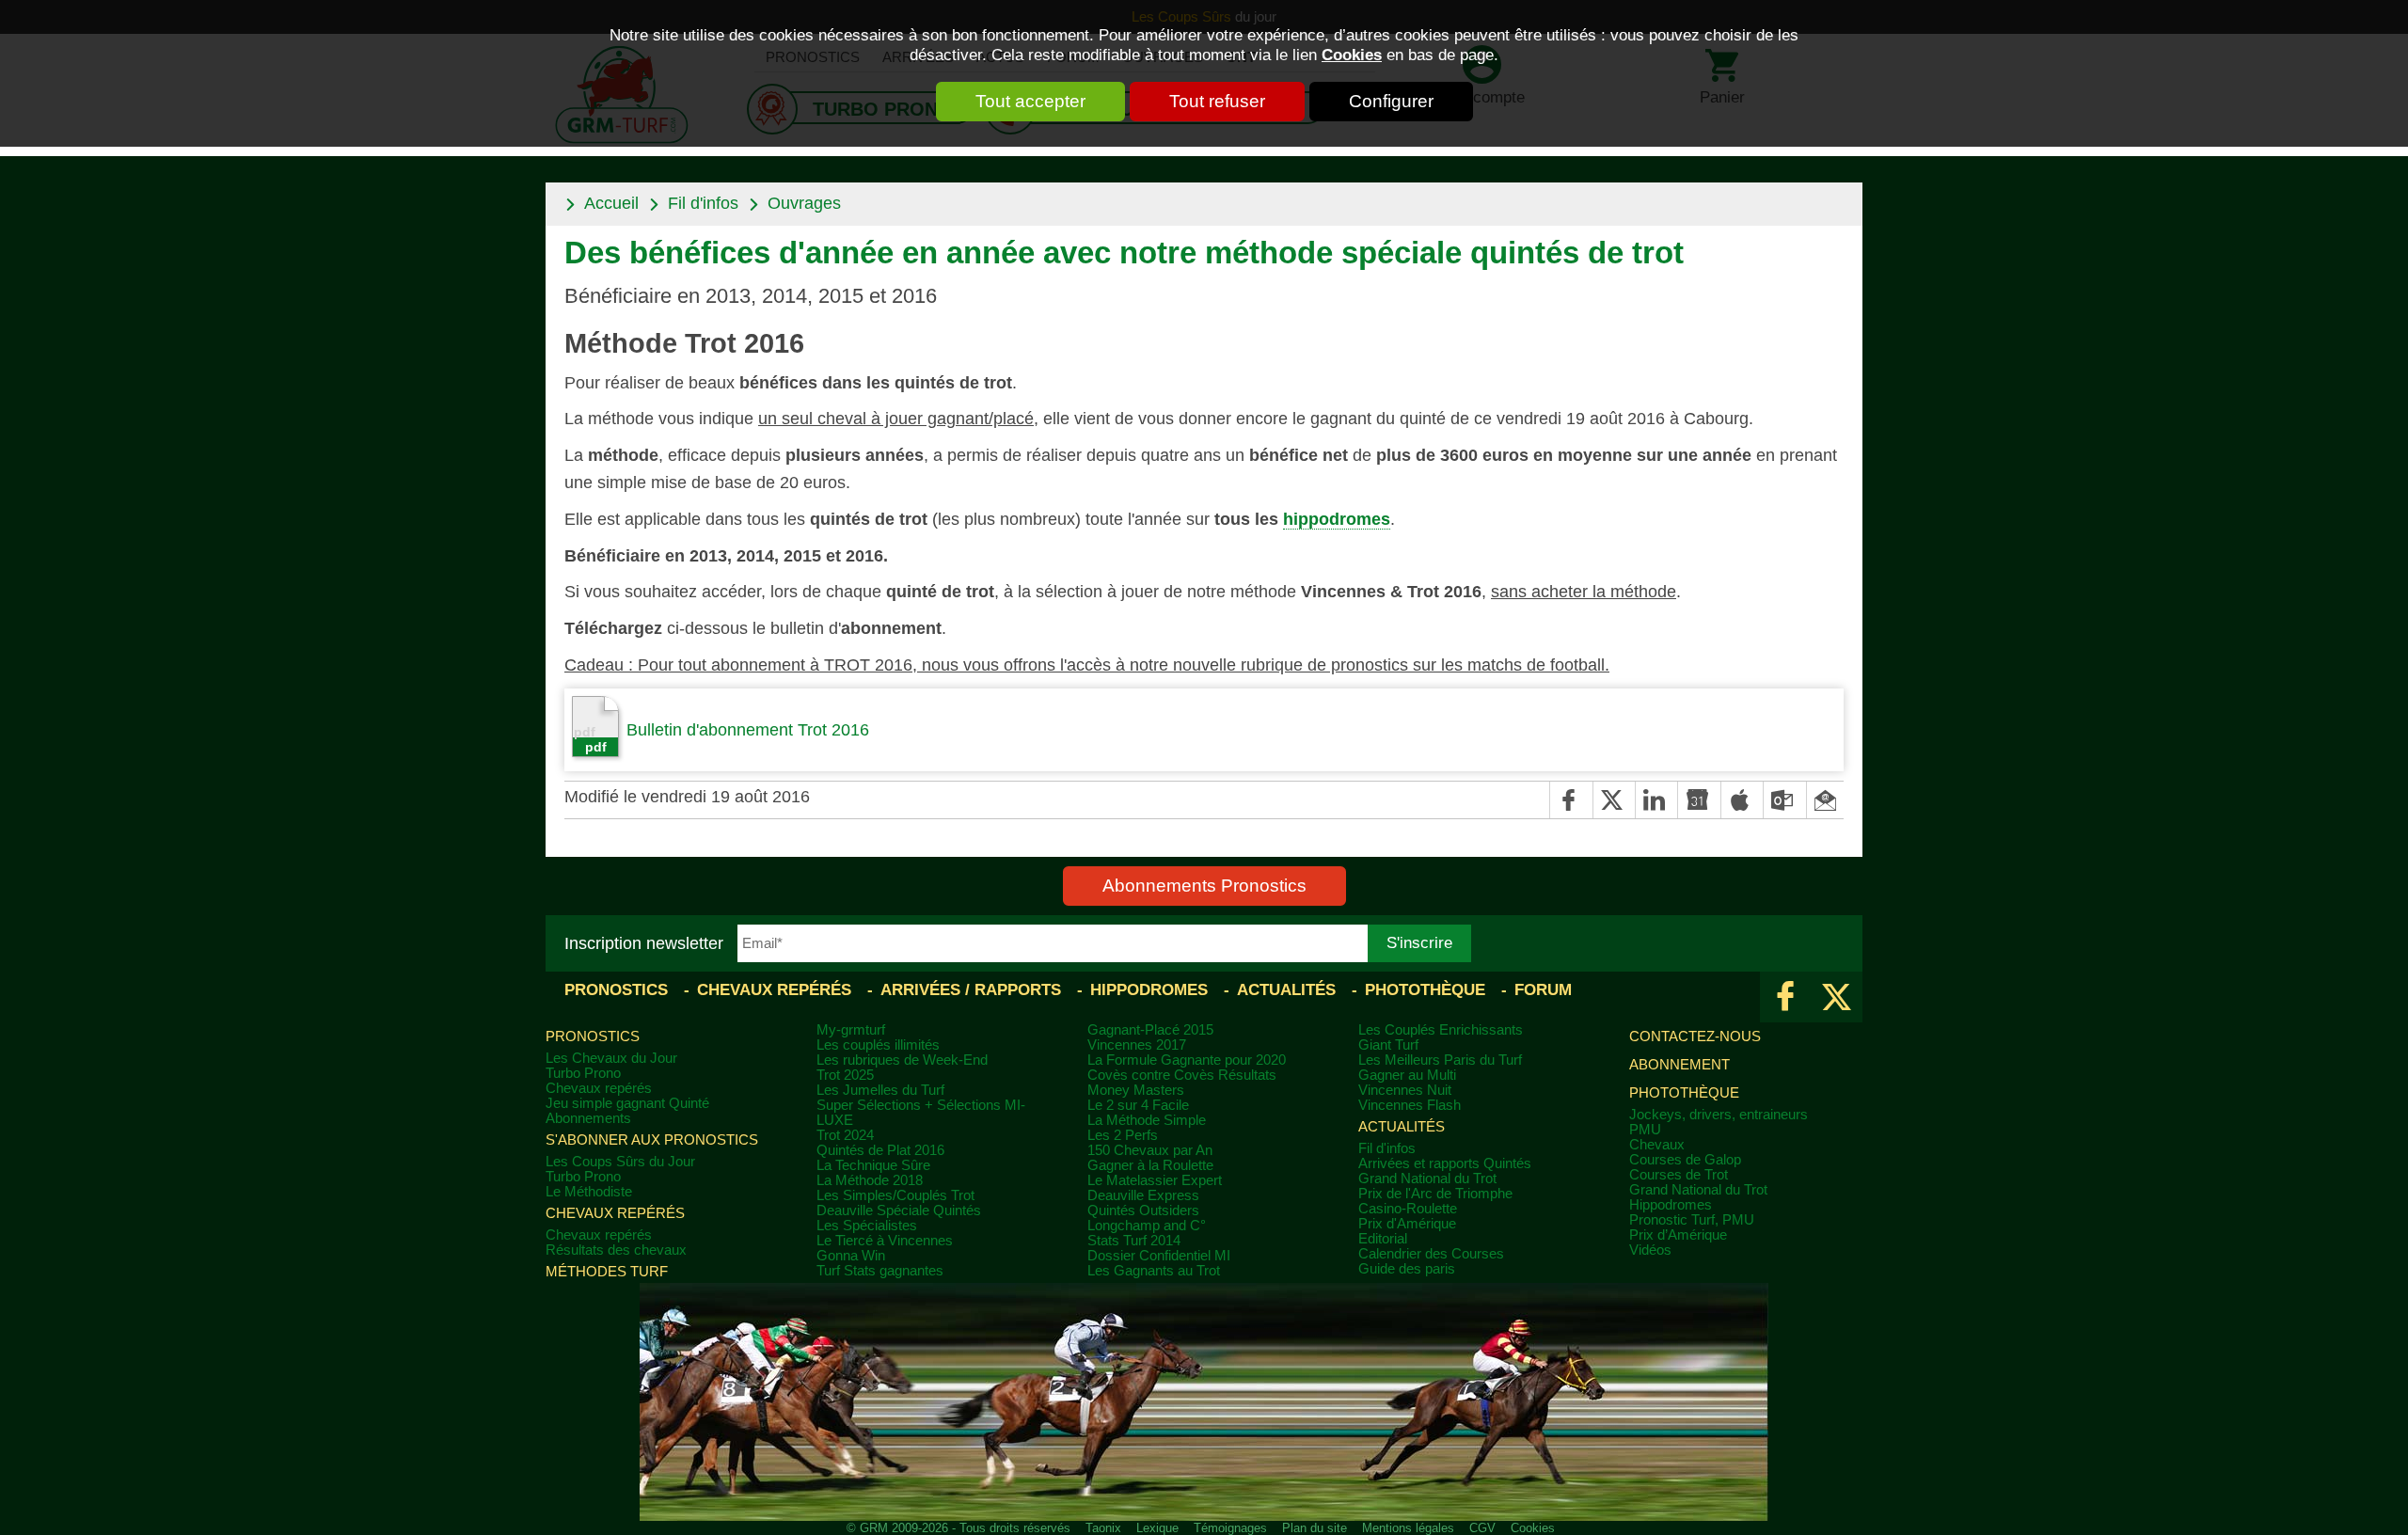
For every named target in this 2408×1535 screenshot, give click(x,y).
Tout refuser (1217, 101)
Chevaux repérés (774, 990)
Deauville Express (1143, 1195)
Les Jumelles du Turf (880, 1090)
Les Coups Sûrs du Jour (620, 1162)
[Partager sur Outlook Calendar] (1784, 800)
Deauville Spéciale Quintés (899, 1211)
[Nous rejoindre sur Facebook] (1786, 997)
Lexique (1157, 1528)
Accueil (611, 203)
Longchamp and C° (1147, 1226)
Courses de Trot (1679, 1175)
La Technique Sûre (873, 1165)
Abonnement (1679, 1065)
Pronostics (616, 990)
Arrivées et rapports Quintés (1445, 1163)
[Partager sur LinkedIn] (1656, 800)
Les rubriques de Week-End (902, 1060)
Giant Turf (1388, 1045)
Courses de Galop (1685, 1160)
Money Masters (1136, 1090)
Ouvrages (804, 203)
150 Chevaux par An (1150, 1150)
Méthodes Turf (607, 1272)
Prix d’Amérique (1678, 1235)
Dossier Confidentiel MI (1159, 1256)
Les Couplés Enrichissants (1441, 1030)
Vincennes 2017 (1137, 1045)
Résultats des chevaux (616, 1250)
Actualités (1286, 990)
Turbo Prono (583, 1073)
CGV (1482, 1528)
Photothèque (1425, 990)
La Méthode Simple (1147, 1120)
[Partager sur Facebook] (1570, 800)
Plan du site (1315, 1528)
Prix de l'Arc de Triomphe (1435, 1194)
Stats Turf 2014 (1134, 1241)
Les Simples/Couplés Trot (895, 1195)
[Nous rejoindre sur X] (1837, 997)
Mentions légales (1408, 1528)
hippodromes (1337, 519)
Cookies (1352, 55)
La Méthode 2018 (870, 1180)
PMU (1645, 1130)
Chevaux (1657, 1145)
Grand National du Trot (1427, 1179)
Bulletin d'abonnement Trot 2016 (748, 730)
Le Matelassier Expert (1155, 1180)
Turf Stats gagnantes (880, 1271)
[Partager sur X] (1614, 800)
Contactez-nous (1695, 1037)
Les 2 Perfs (1123, 1135)
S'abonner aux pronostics (652, 1140)
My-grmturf (851, 1030)
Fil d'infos (703, 203)
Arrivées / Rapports (971, 990)
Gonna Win (851, 1256)
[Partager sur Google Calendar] (1698, 800)
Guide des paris (1407, 1269)
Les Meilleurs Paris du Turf (1440, 1060)
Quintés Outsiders (1143, 1211)
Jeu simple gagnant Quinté (627, 1103)
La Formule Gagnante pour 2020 (1187, 1060)
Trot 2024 (845, 1135)
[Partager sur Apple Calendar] (1742, 800)
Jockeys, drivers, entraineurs (1719, 1115)
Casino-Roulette (1408, 1209)
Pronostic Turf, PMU (1692, 1220)
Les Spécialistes (867, 1226)
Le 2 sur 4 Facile (1138, 1105)
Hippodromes (1149, 990)
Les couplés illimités (878, 1045)
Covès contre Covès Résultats (1182, 1075)
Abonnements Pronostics (1204, 886)
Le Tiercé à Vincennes (885, 1241)
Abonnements (588, 1118)
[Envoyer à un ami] (1825, 800)
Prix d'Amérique (1407, 1224)
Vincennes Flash (1410, 1105)
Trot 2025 (845, 1075)
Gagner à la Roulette (1150, 1165)
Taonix (1103, 1528)
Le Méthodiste (589, 1192)
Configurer (1391, 101)
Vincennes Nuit (1405, 1090)
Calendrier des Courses (1431, 1254)
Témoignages (1230, 1528)
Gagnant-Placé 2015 (1150, 1030)
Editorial (1383, 1239)
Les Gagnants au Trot (1154, 1271)
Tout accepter (1030, 101)
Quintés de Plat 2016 (880, 1150)
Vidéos (1650, 1250)
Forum (1543, 990)
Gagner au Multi (1407, 1075)
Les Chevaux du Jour (611, 1058)
